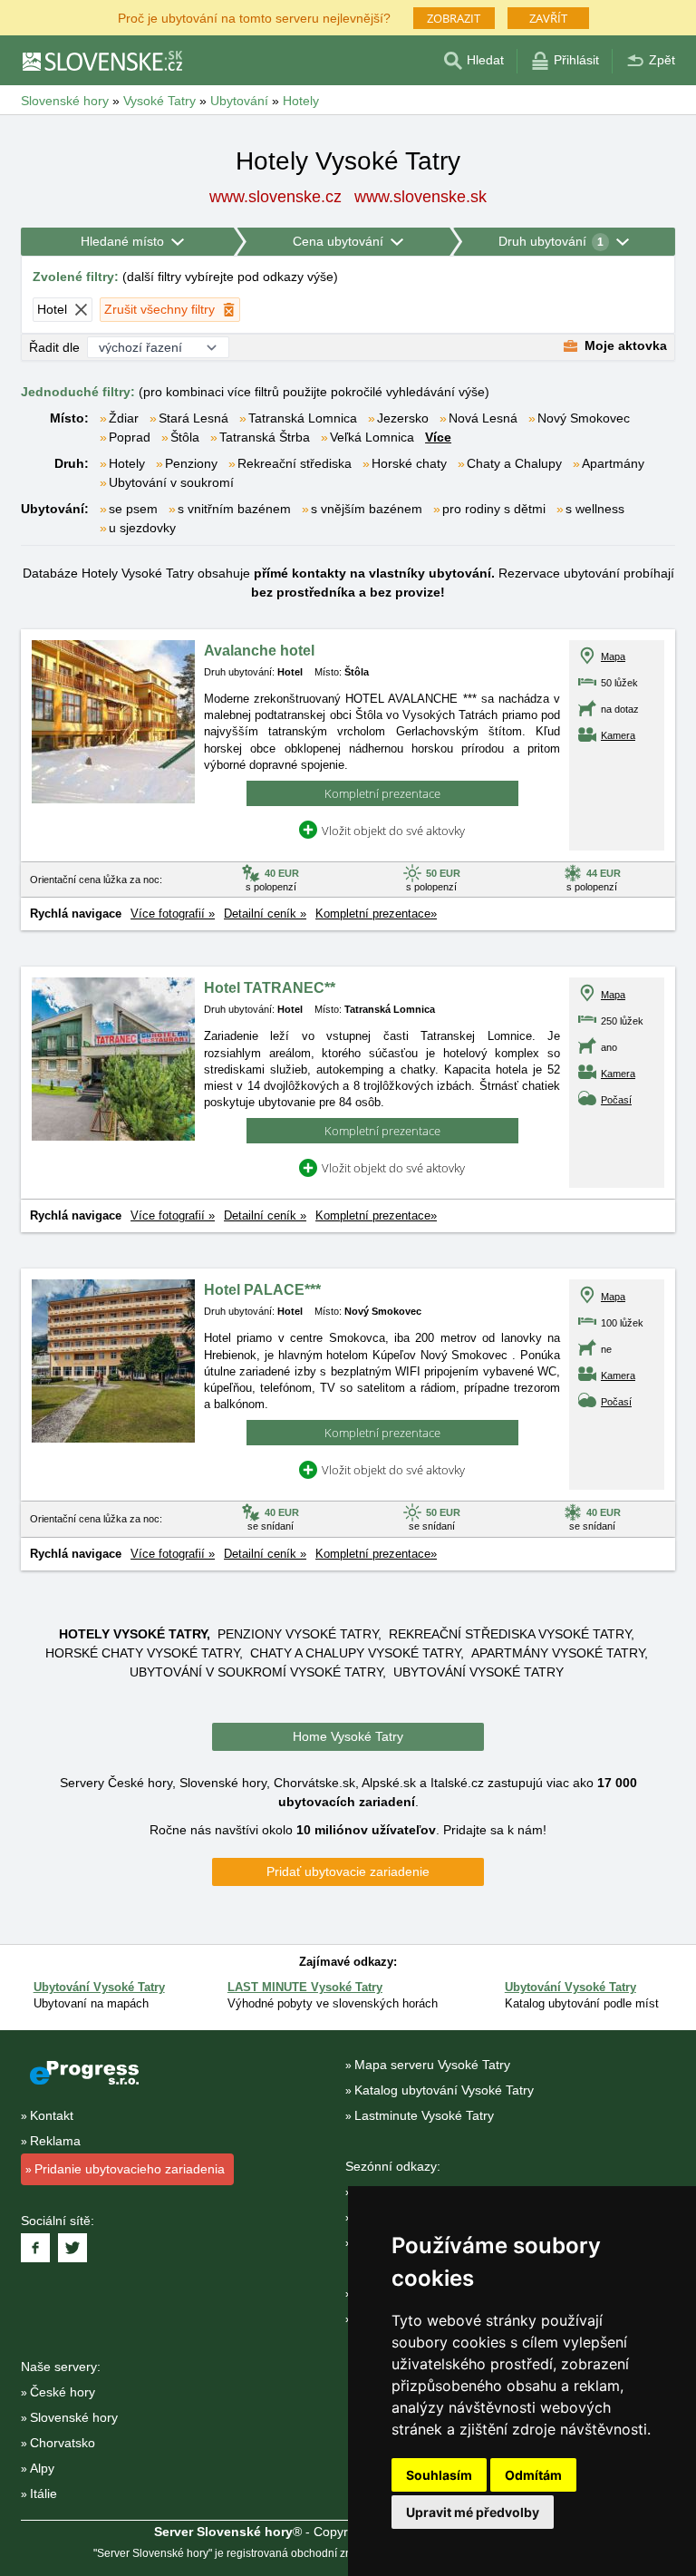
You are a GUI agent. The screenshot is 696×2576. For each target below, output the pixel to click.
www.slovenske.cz (275, 197)
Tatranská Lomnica (303, 418)
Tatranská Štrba (265, 437)
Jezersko (403, 418)
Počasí (616, 1100)
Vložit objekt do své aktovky (393, 831)
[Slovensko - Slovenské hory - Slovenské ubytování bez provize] (101, 61)
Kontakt (52, 2115)
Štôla (185, 437)
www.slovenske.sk (420, 197)
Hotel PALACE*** (262, 1290)
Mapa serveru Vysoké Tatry (432, 2065)
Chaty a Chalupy (514, 463)
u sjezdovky (142, 528)
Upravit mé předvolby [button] (473, 2512)
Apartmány (613, 463)
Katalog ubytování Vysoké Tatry (444, 2090)
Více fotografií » (173, 914)
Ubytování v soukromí (171, 482)
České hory (63, 2392)
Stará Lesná (193, 418)
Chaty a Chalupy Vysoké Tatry (355, 1653)
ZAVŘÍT (548, 18)
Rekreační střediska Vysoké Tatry (510, 1634)
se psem (133, 509)
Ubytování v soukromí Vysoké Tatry (256, 1672)
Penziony (191, 463)
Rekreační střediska (295, 463)
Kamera (618, 735)
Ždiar (124, 418)
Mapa (613, 656)
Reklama (55, 2141)
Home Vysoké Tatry (348, 1736)
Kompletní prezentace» (376, 914)
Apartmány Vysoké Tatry (558, 1653)
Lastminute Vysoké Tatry (424, 2115)
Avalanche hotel (259, 651)
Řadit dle (54, 347)
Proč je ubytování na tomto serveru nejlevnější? (254, 17)
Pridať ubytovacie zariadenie (348, 1871)
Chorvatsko (63, 2443)
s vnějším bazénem (367, 509)
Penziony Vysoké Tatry (298, 1634)
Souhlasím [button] (439, 2475)
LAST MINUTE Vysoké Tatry (305, 1987)
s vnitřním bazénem (234, 509)
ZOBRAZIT (454, 18)
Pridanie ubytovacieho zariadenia (130, 2169)
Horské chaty (409, 463)
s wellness (595, 509)
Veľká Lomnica (372, 437)
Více (438, 437)
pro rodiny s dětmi (494, 509)
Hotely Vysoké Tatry (133, 1634)
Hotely (127, 463)
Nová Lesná (483, 418)
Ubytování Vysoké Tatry (478, 1672)
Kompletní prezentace (382, 793)
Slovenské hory (74, 2417)
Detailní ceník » (265, 914)
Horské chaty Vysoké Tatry (142, 1653)
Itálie (43, 2493)
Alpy (42, 2468)
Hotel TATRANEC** (270, 988)
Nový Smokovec (584, 418)
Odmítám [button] (533, 2475)
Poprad (130, 437)
